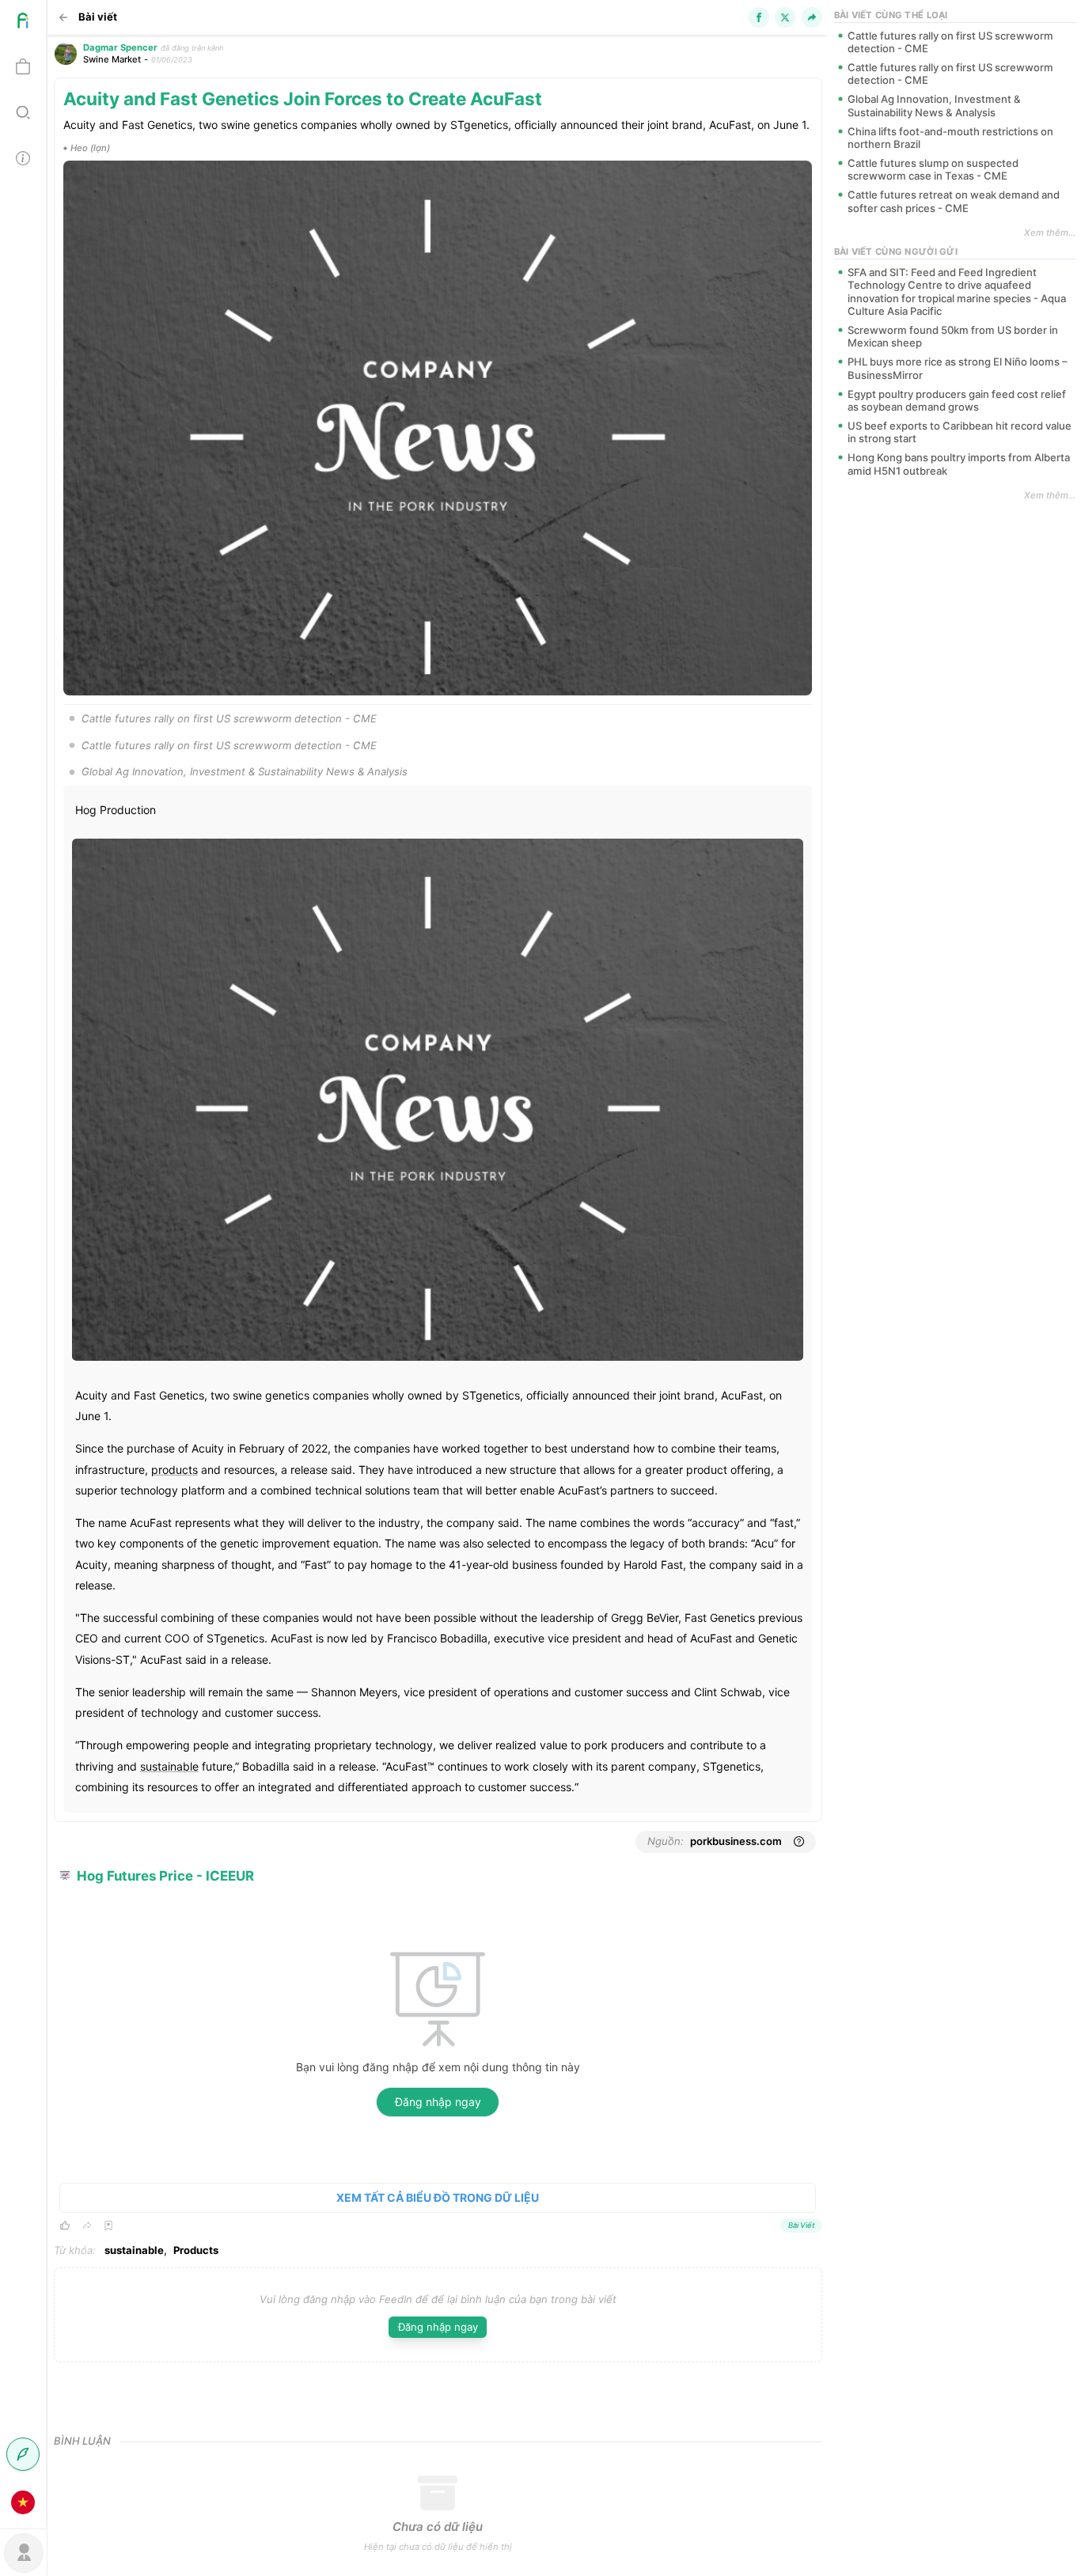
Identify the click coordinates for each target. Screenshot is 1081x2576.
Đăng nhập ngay (438, 2102)
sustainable (169, 1766)
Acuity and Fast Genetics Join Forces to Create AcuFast (303, 98)
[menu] (23, 1263)
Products (196, 2250)
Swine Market (112, 59)
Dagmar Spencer (120, 47)
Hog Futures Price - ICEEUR (165, 1876)
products (174, 1470)
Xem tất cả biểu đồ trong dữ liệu (438, 2197)
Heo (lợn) (90, 148)
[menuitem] (23, 23)
